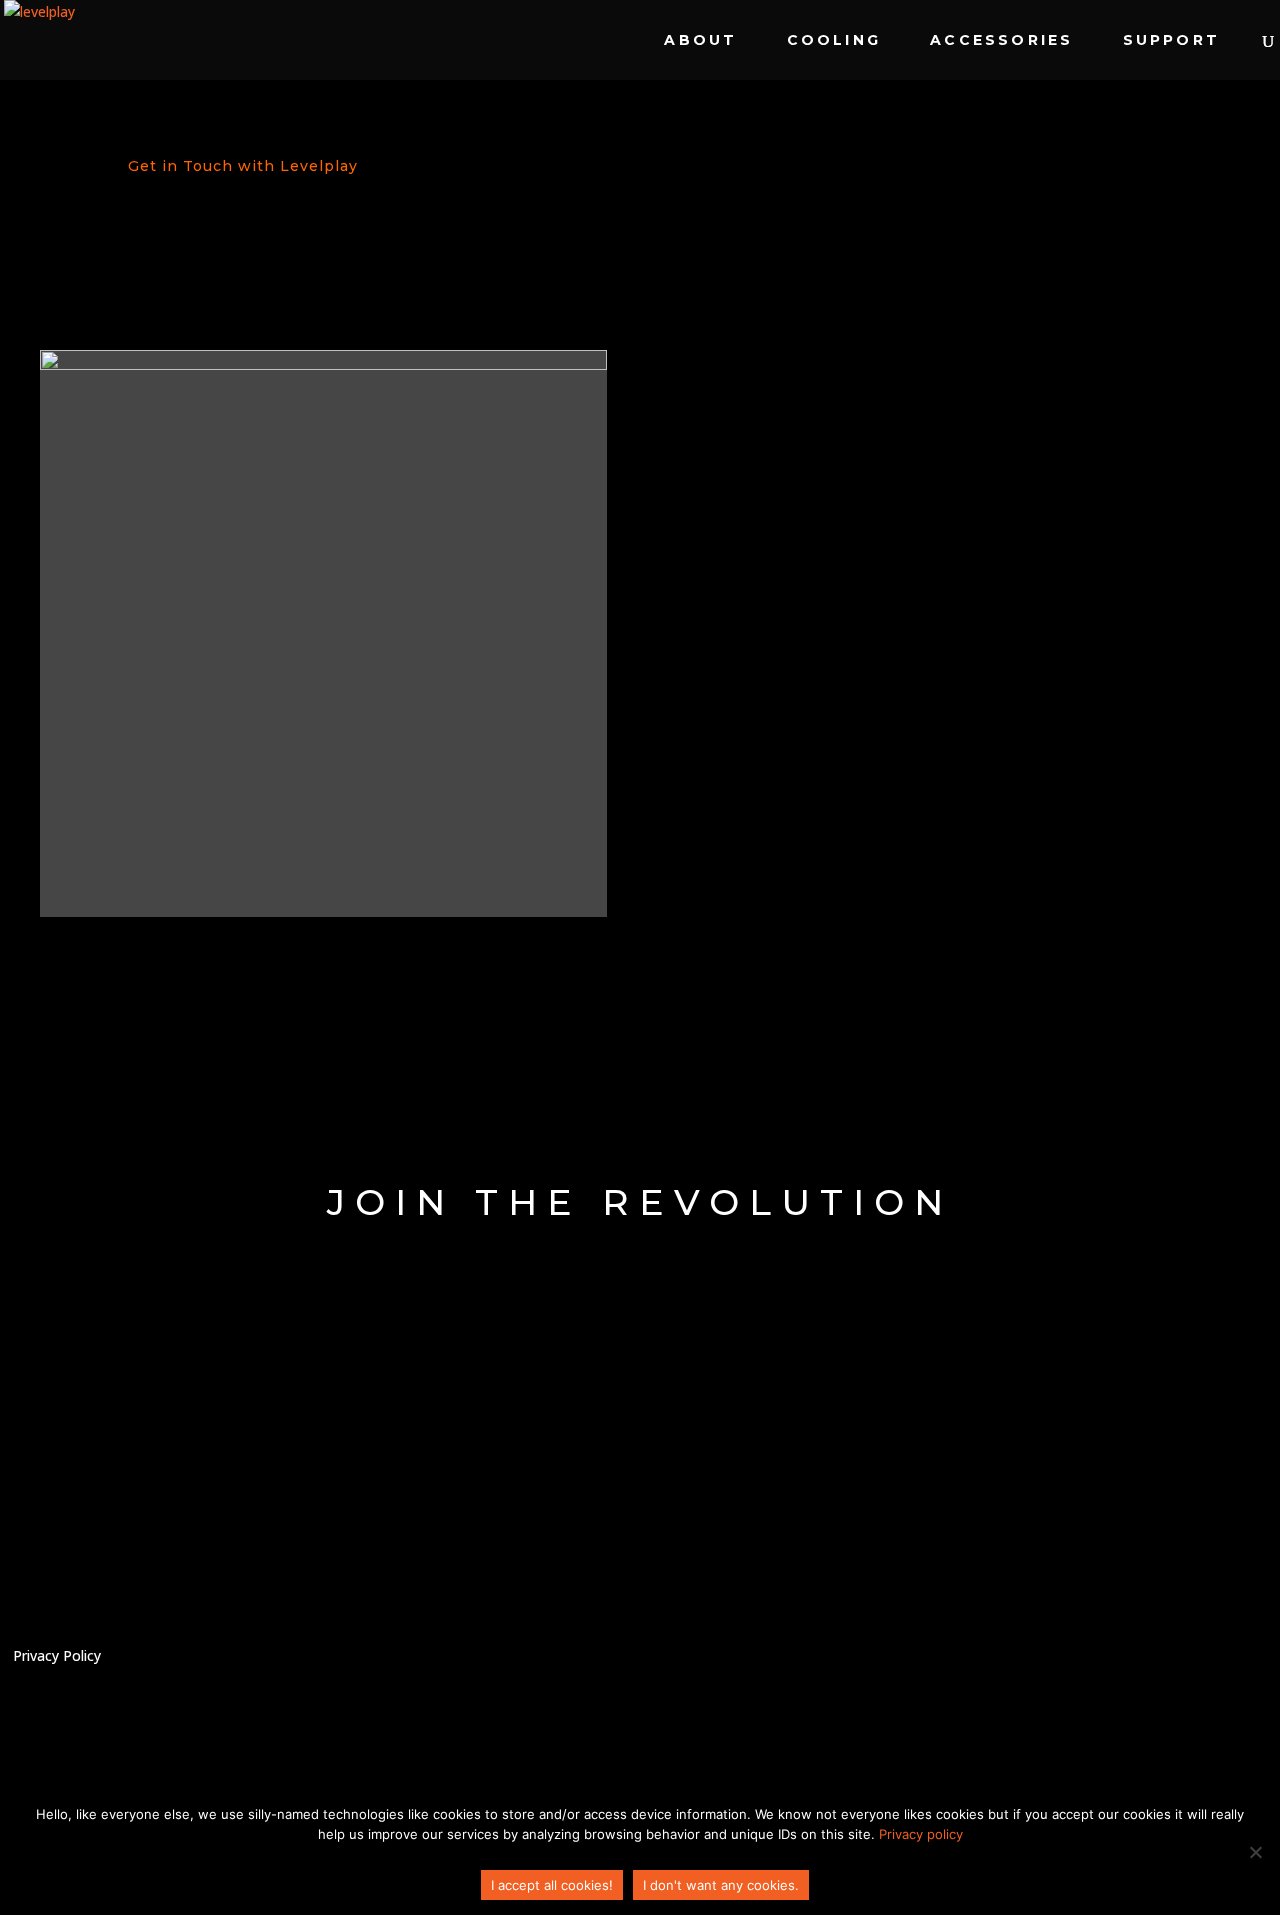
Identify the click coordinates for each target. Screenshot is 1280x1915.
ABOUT (700, 41)
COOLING (834, 41)
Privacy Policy (57, 1657)
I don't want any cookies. (721, 1885)
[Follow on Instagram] (1225, 1666)
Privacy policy (921, 1834)
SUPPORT (1171, 41)
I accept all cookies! (552, 1885)
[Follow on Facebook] (1157, 1666)
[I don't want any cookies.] (1255, 1852)
